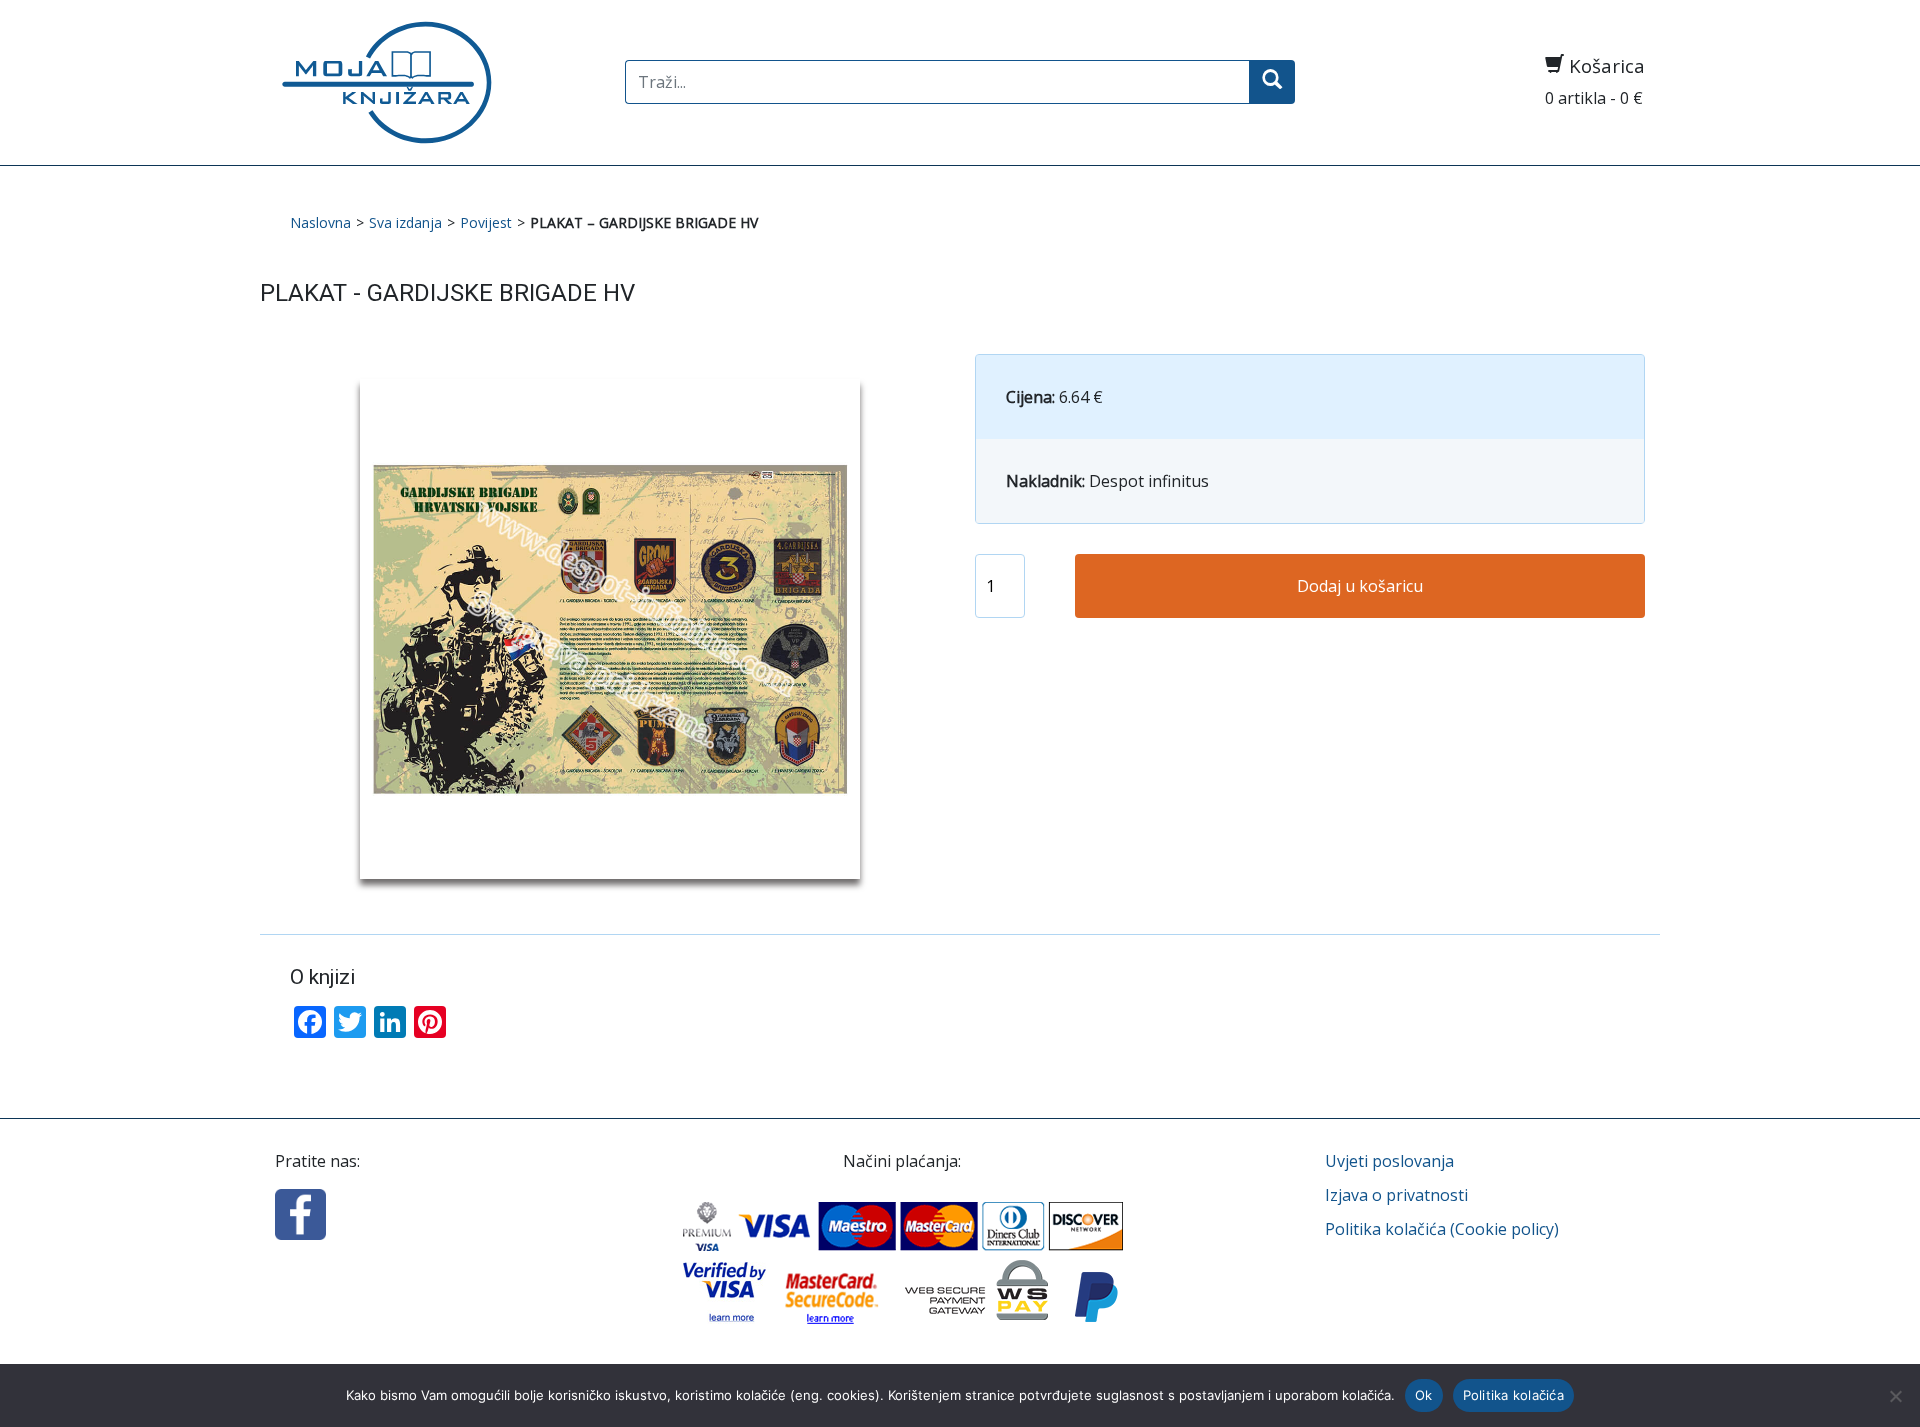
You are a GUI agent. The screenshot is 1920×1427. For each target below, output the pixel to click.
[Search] (1272, 82)
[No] (1895, 1396)
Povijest (486, 222)
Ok (1424, 1395)
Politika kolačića (1513, 1395)
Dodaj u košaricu (1360, 586)
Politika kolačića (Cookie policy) (1442, 1229)
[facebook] (300, 1212)
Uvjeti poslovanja (1389, 1161)
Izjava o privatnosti (1396, 1195)
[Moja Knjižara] (435, 82)
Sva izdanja (405, 222)
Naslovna (320, 222)
